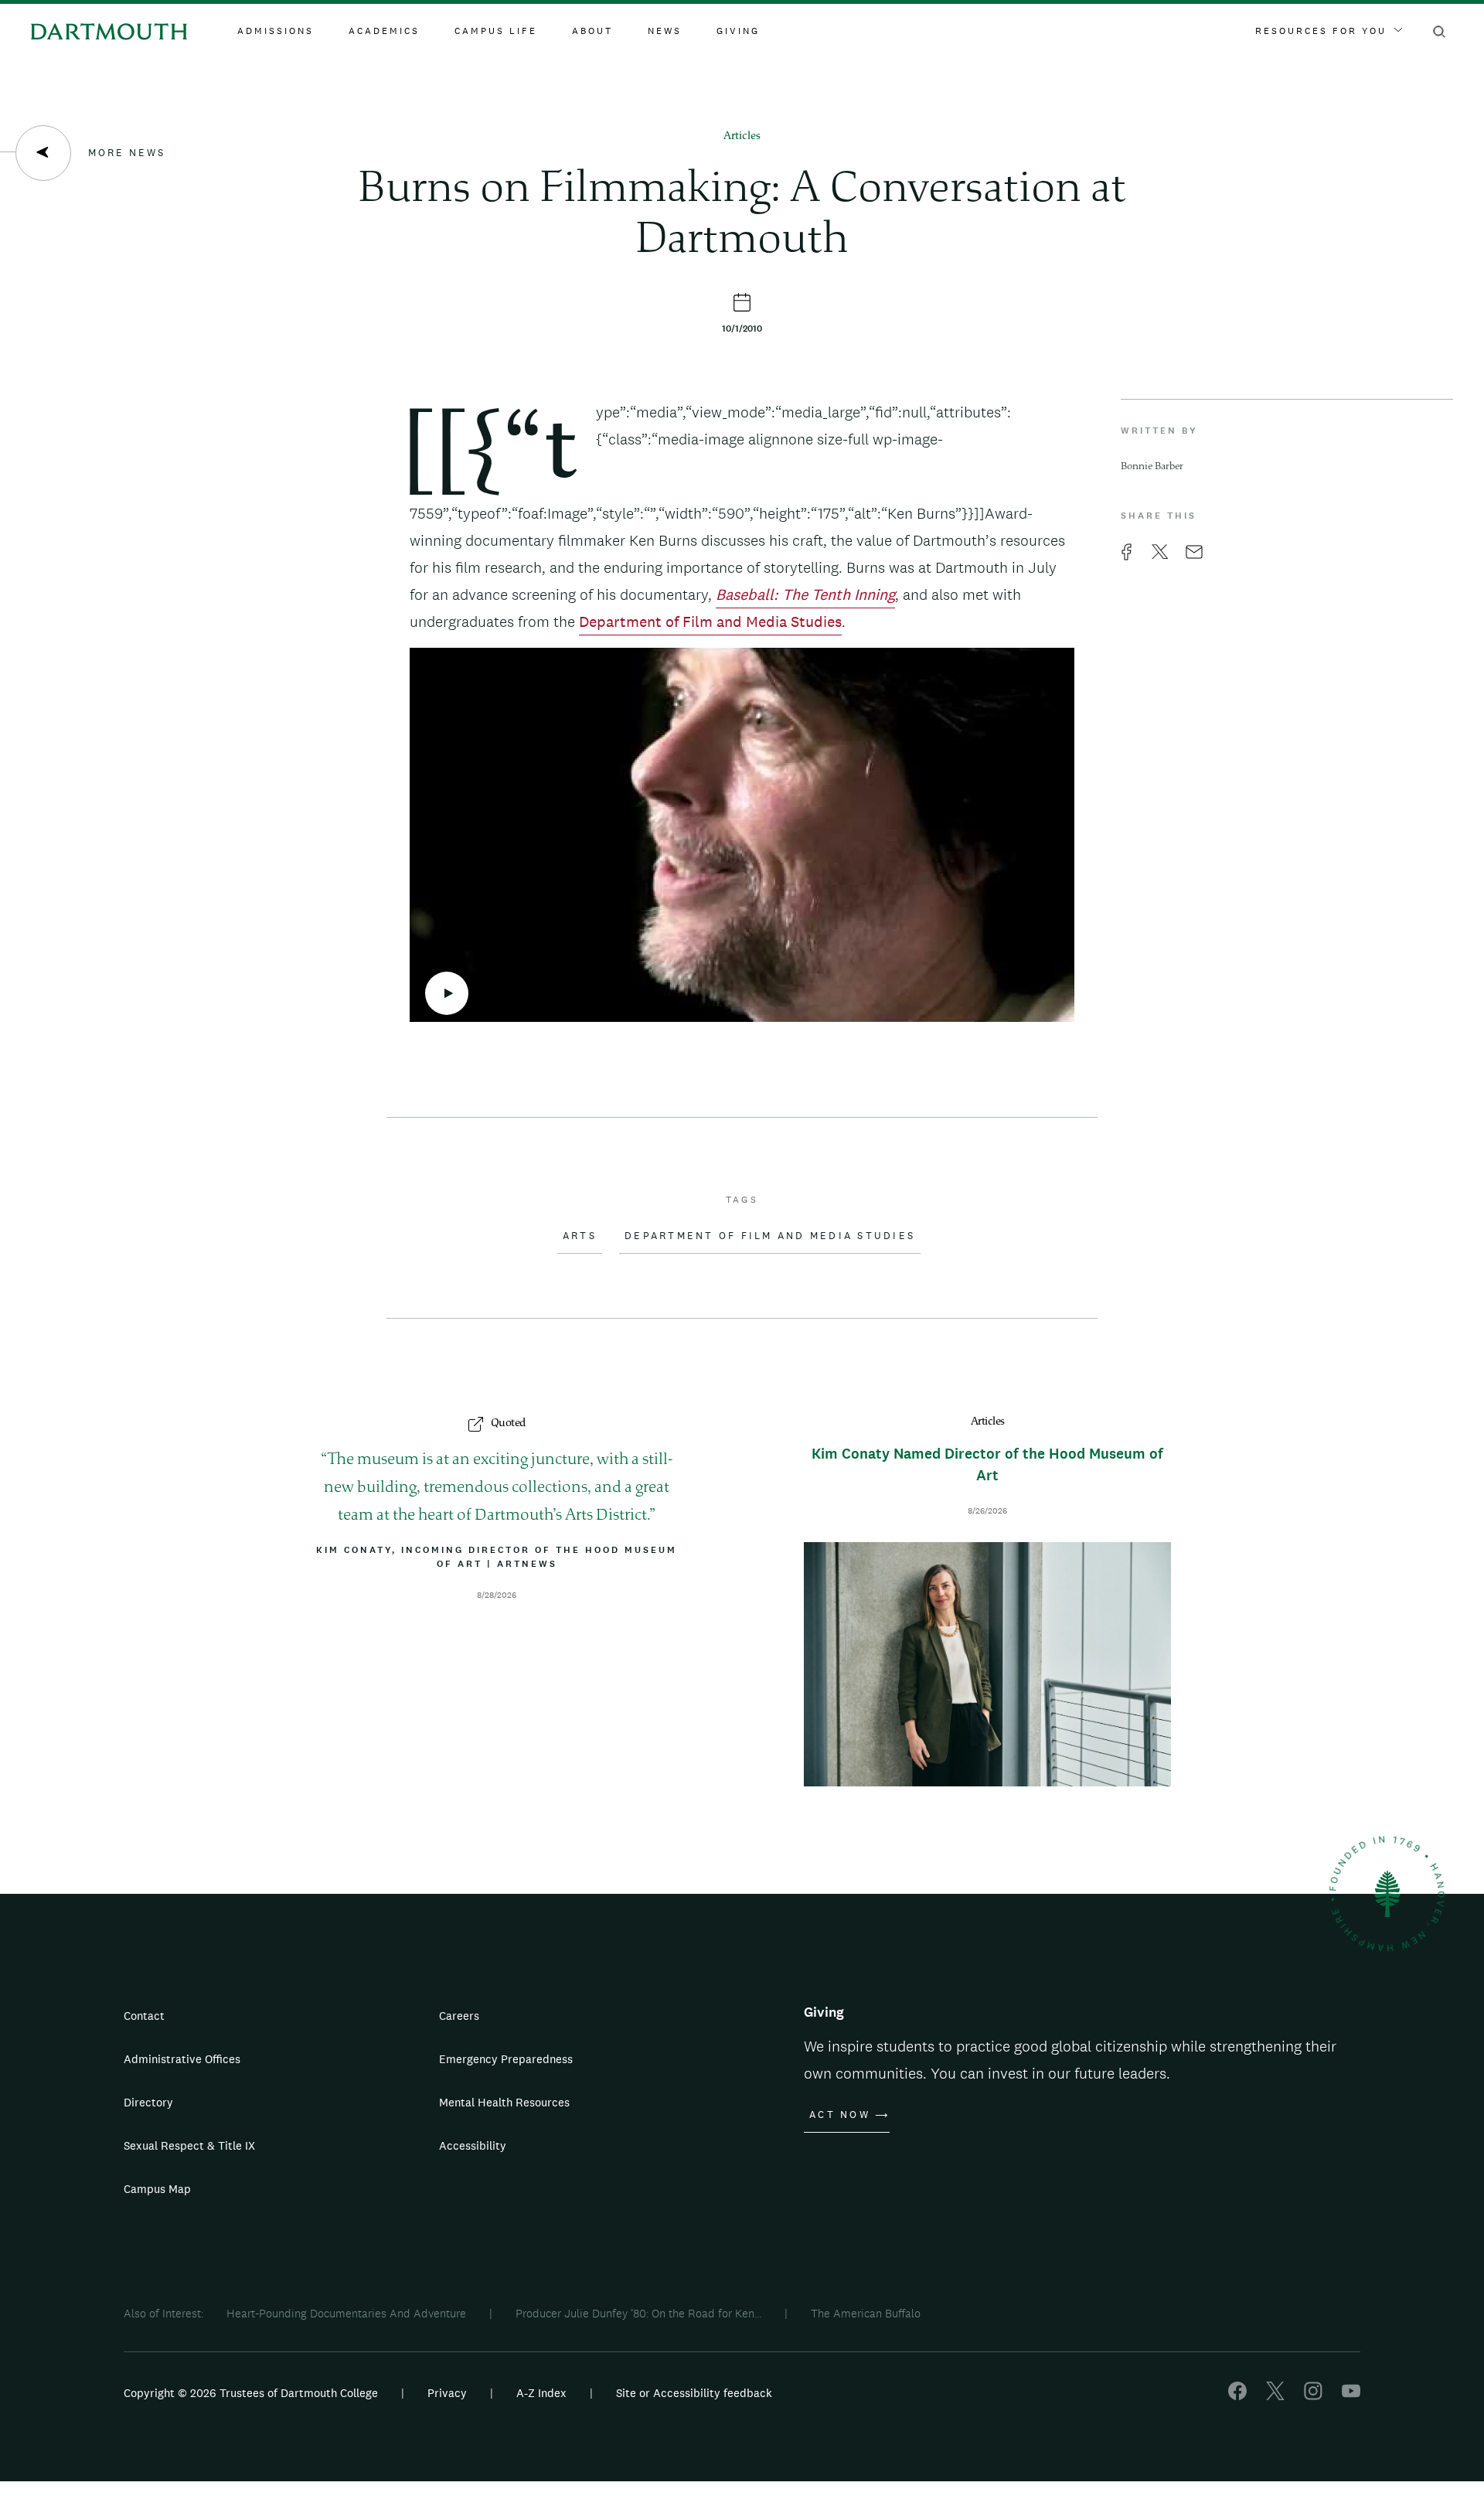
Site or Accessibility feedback (694, 2393)
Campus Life (496, 31)
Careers (459, 2016)
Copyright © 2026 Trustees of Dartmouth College (251, 2393)
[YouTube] (1351, 2396)
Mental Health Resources (504, 2102)
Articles (742, 136)
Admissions (276, 31)
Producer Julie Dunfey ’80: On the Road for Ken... (638, 2313)
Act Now (840, 2115)
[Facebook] (1237, 2396)
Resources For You (1321, 31)
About (592, 31)
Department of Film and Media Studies (710, 621)
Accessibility (473, 2145)
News (665, 31)
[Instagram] (1313, 2396)
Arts (580, 1236)
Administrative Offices (182, 2059)
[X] (1275, 2396)
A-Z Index (541, 2393)
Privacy (447, 2393)
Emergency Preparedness (506, 2059)
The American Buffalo (866, 2313)
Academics (384, 31)
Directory (148, 2102)
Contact (144, 2016)
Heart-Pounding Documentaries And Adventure (346, 2313)
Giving (738, 31)
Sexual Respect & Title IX (189, 2145)
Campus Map (157, 2189)
